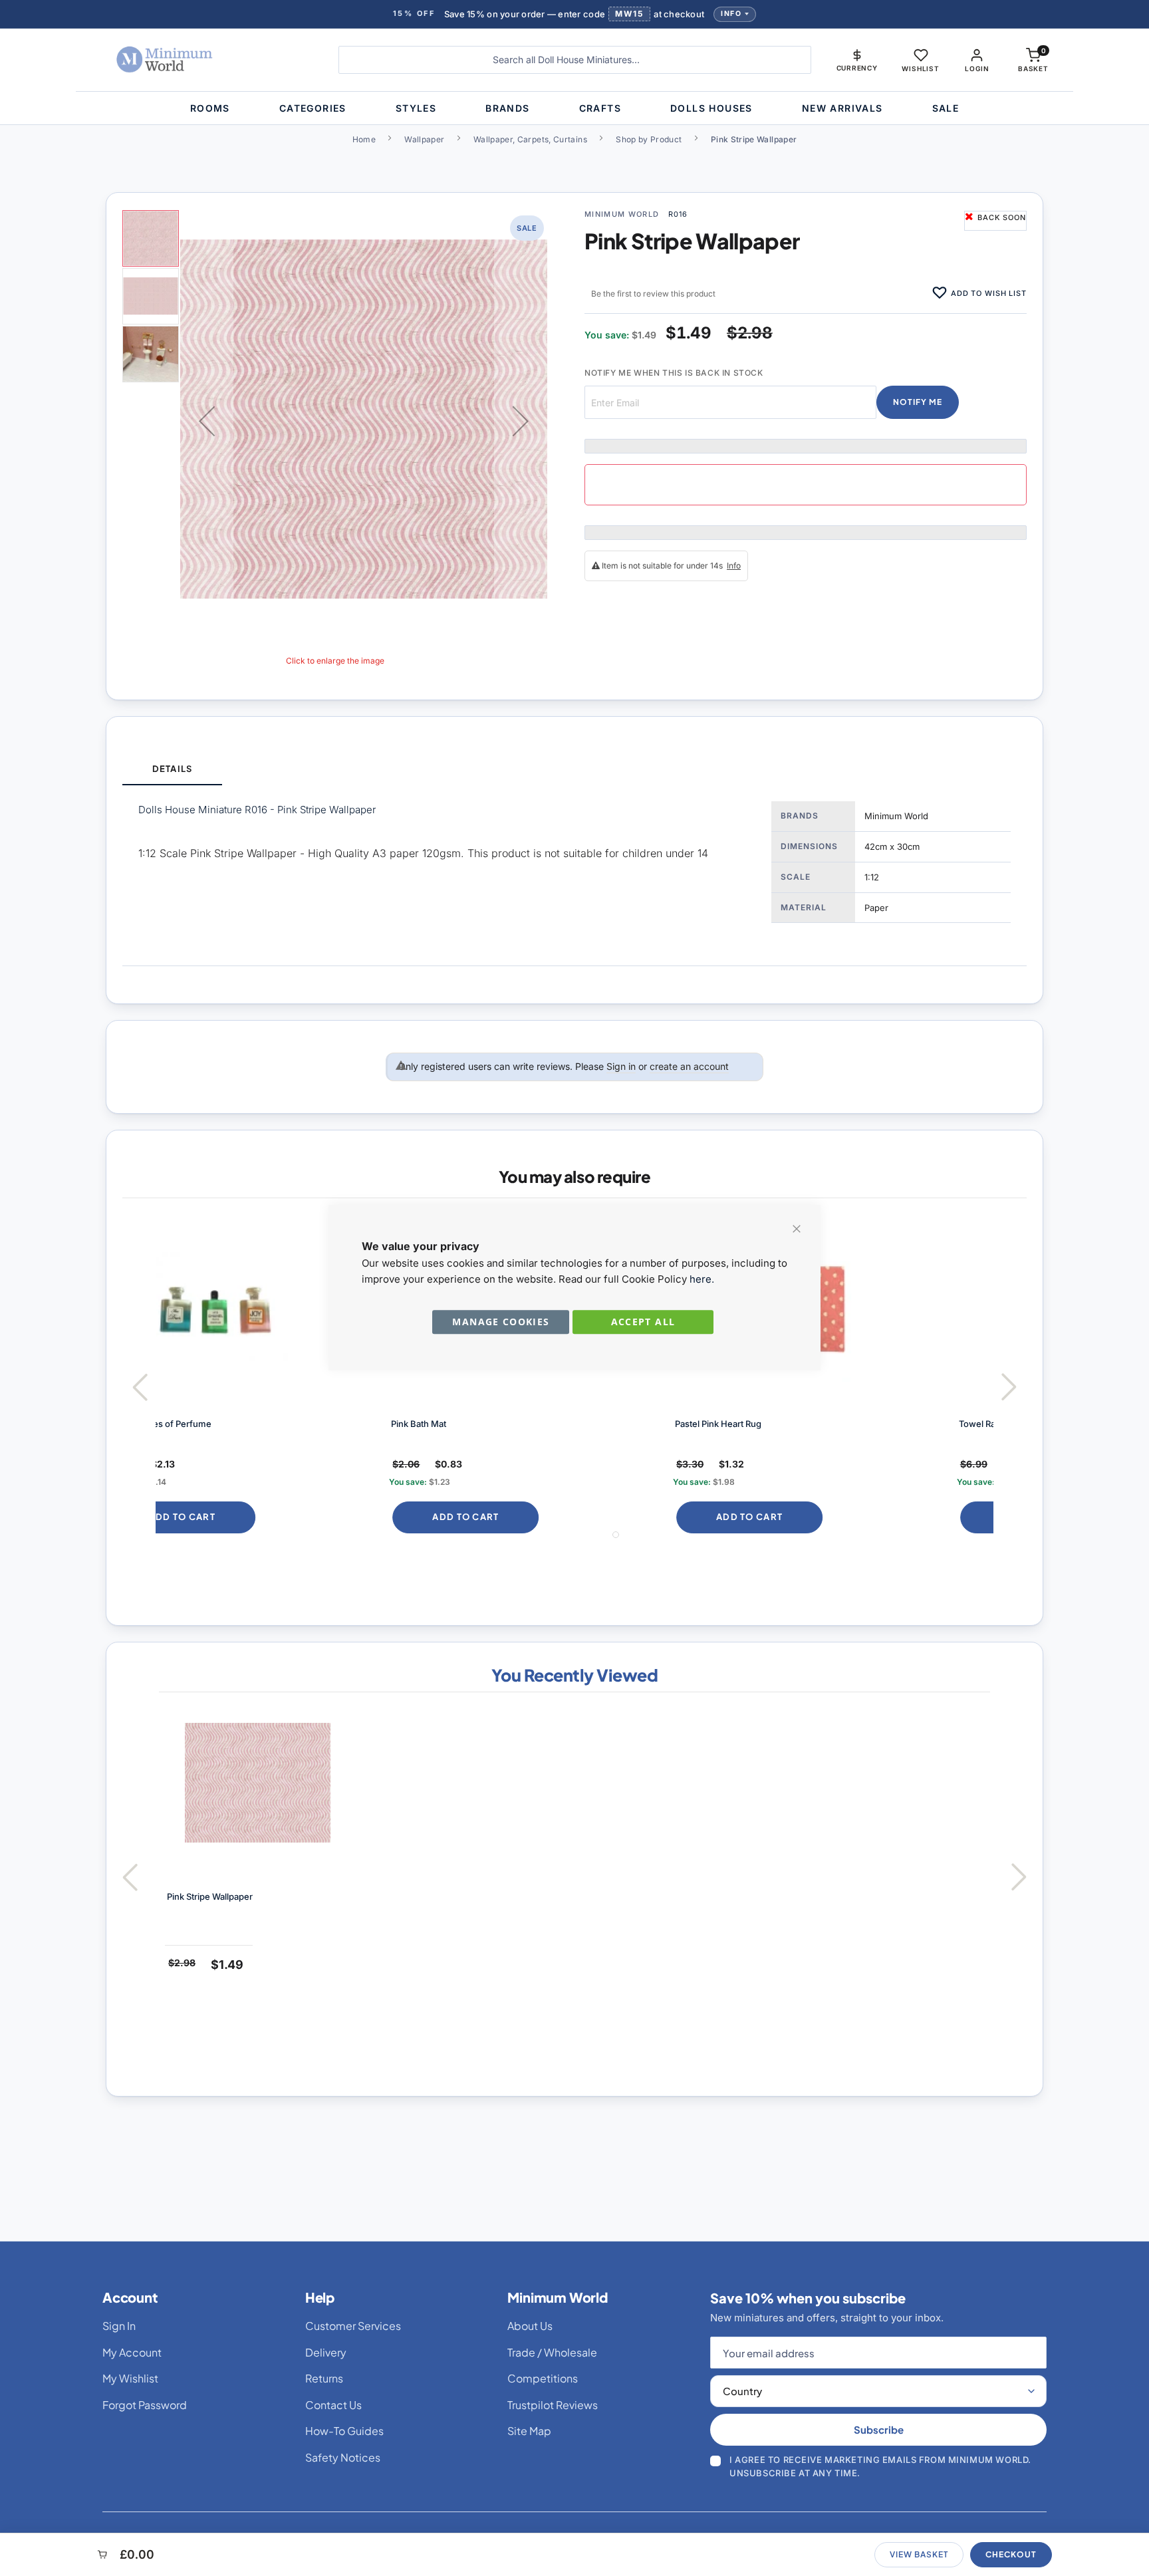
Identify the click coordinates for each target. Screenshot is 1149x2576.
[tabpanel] (574, 875)
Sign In (119, 2326)
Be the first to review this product (653, 294)
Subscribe (879, 2429)
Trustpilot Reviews (553, 2405)
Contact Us (333, 2405)
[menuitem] (210, 108)
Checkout (1011, 2554)
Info (731, 14)
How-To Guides (344, 2431)
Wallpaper (424, 139)
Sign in (621, 1066)
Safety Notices (343, 2457)
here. (702, 1279)
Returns (324, 2378)
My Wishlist (130, 2378)
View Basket (919, 2554)
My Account (132, 2352)
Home (364, 139)
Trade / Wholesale (552, 2352)
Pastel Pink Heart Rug (497, 1424)
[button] (857, 60)
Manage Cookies (501, 1322)
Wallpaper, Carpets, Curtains (530, 139)
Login (977, 68)
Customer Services (353, 2326)
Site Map (529, 2431)
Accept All (643, 1322)
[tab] (172, 770)
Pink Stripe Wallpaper (210, 1896)
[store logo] (205, 60)
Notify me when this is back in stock (674, 373)
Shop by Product (649, 139)
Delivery (326, 2352)
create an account (689, 1066)
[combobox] (575, 60)
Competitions (543, 2378)
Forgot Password (145, 2405)
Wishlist (920, 68)
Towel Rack (761, 1424)
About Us (530, 2326)
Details (172, 769)
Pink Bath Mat (198, 1424)
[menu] (574, 108)
